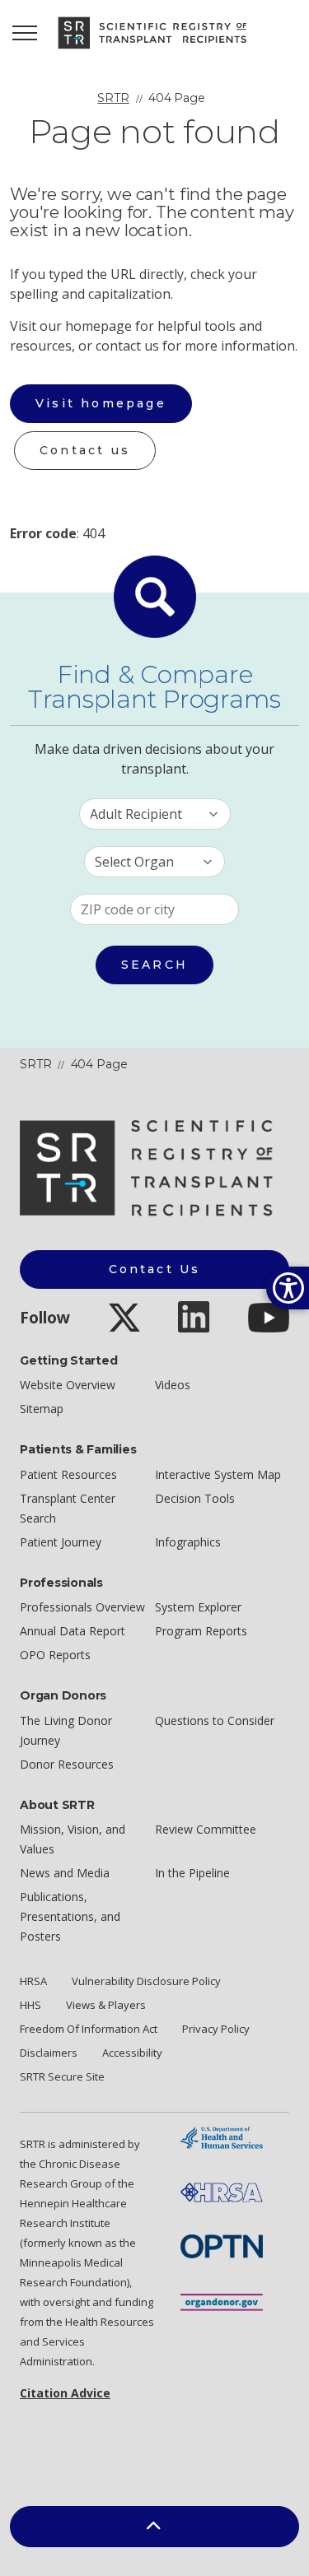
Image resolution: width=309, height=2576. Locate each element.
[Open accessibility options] (288, 1288)
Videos (173, 1385)
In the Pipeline (192, 1873)
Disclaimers (49, 2053)
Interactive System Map (218, 1474)
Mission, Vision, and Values (73, 1839)
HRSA (33, 1981)
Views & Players (106, 2005)
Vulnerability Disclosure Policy (146, 1981)
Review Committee (206, 1829)
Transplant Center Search (68, 1508)
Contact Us (155, 1269)
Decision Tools (195, 1498)
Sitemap (42, 1409)
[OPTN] (222, 2245)
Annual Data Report (73, 1631)
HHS (30, 2005)
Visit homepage (101, 403)
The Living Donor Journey (66, 1730)
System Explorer (198, 1607)
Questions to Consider (215, 1720)
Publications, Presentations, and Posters (70, 1916)
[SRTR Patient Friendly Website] (154, 33)
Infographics (188, 1542)
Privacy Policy (216, 2029)
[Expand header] (25, 33)
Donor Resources (67, 1764)
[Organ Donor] (222, 2301)
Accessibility (132, 2053)
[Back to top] (154, 2527)
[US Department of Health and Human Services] (222, 2136)
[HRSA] (222, 2191)
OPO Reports (55, 1655)
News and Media (65, 1873)
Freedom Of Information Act (89, 2029)
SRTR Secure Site (62, 2076)
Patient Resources (68, 1474)
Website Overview (68, 1385)
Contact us (85, 450)
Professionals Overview (82, 1607)
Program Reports (201, 1631)
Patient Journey (61, 1542)
